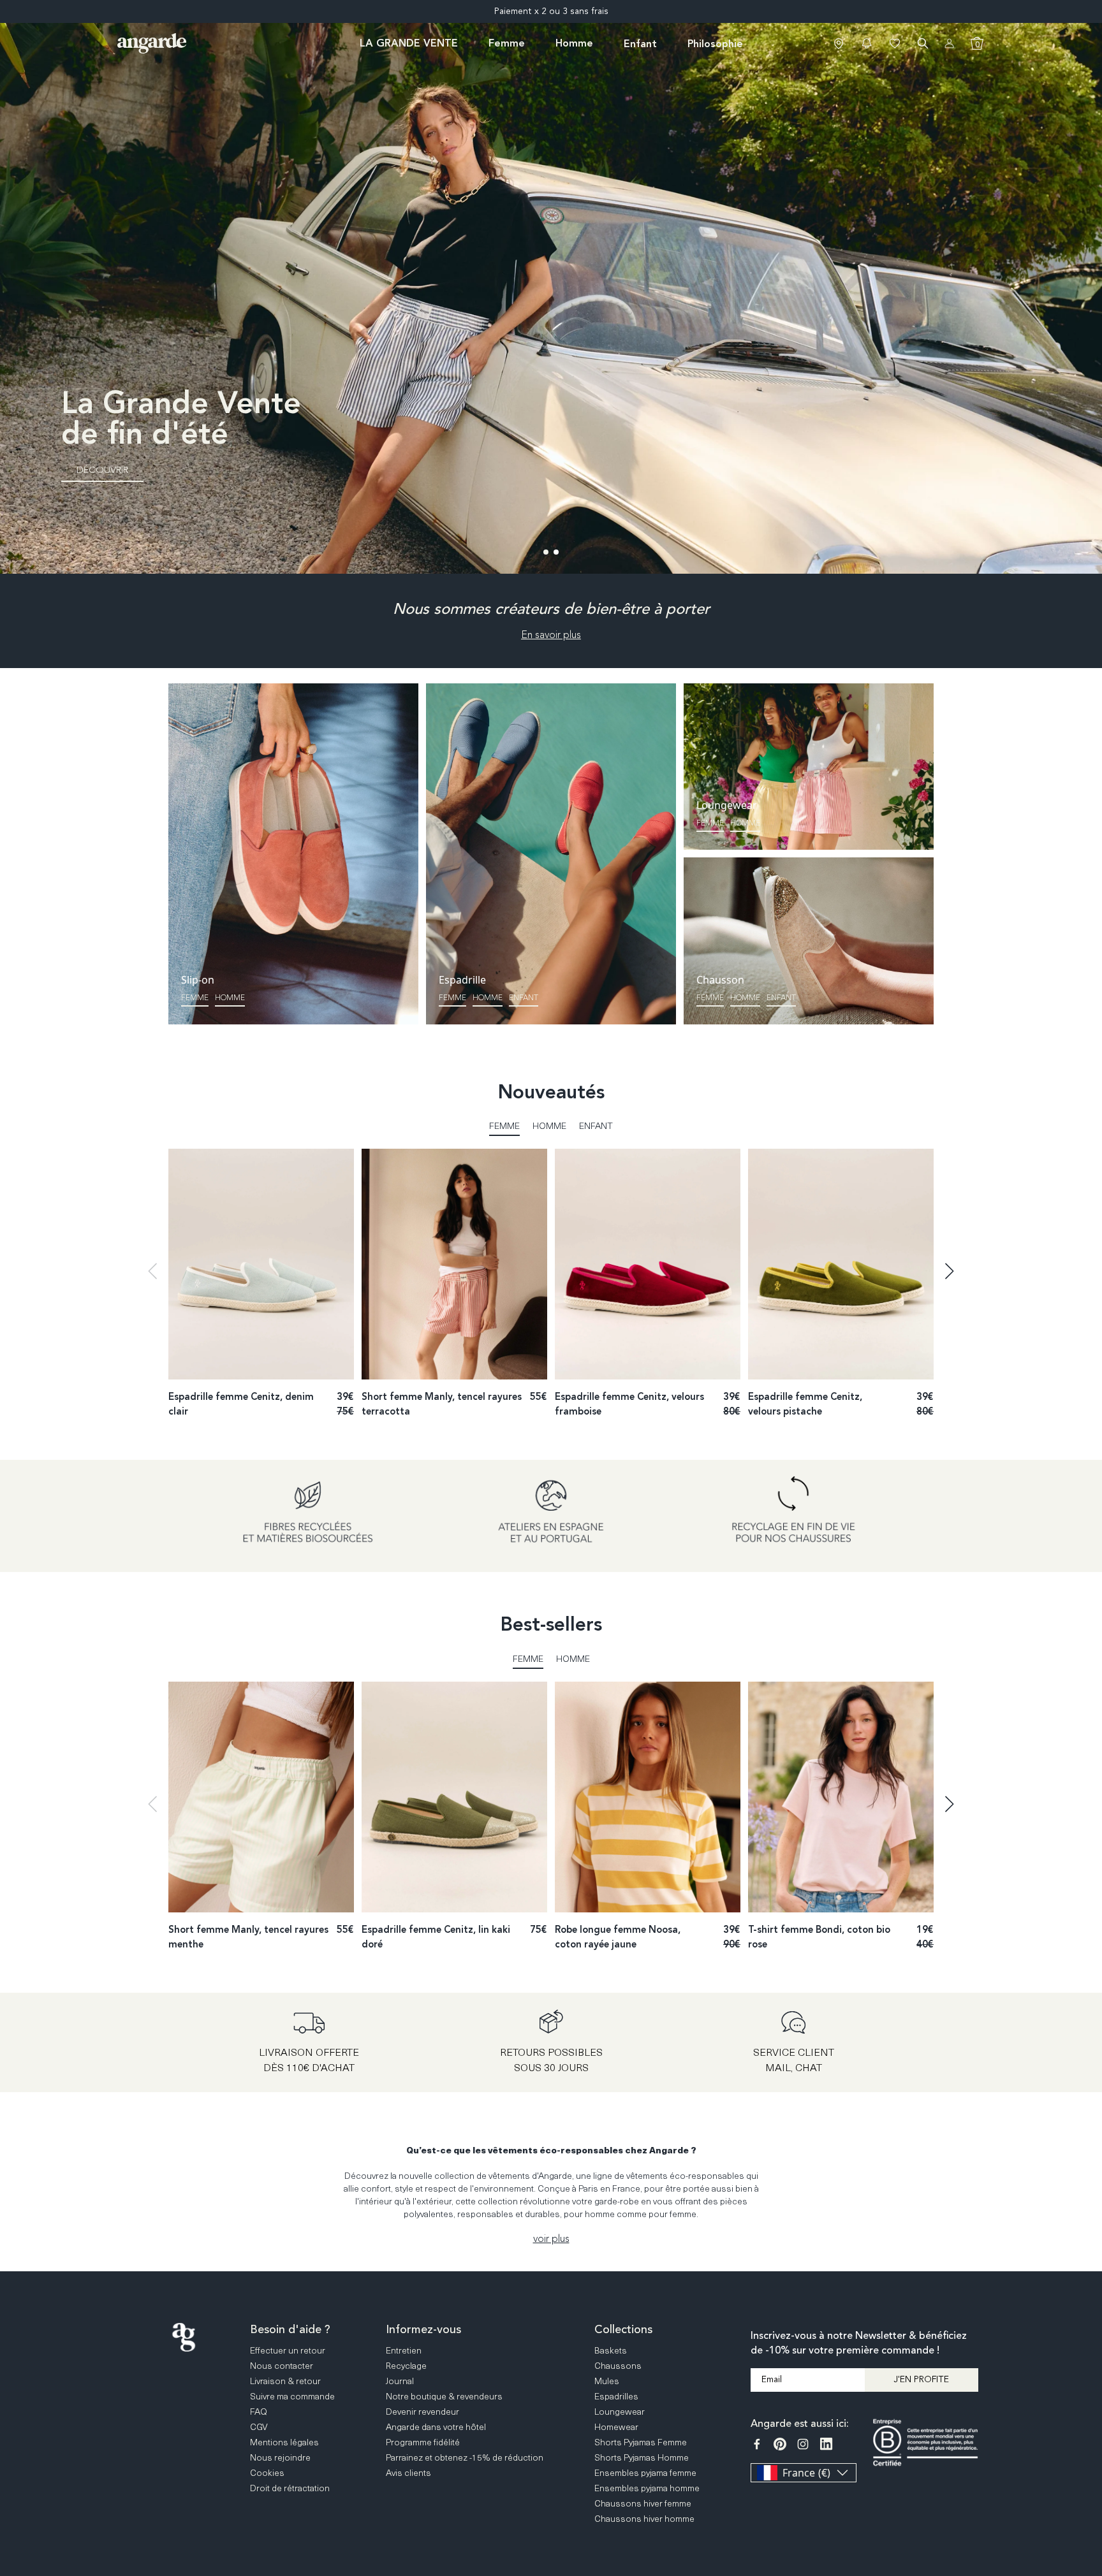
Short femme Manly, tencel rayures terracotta (442, 1404)
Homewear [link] (616, 2427)
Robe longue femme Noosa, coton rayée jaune (618, 1937)
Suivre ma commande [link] (292, 2396)
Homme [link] (574, 43)
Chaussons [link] (618, 2365)
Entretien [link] (404, 2350)
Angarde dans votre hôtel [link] (436, 2427)
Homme (230, 998)
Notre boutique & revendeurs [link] (444, 2396)
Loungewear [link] (620, 2411)
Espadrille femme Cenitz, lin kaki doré (436, 1937)
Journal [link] (400, 2381)
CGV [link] (259, 2427)
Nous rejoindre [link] (280, 2457)
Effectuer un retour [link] (288, 2350)
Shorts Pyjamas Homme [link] (642, 2457)
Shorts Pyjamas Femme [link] (641, 2442)
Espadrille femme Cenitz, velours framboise (629, 1404)
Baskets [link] (611, 2350)
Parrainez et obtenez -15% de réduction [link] (465, 2457)
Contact (1090, 2440)
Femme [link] (507, 43)
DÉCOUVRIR (102, 470)
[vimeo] (826, 2444)
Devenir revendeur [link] (422, 2411)
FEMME (710, 998)
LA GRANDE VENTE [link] (409, 43)
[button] (867, 43)
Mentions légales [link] (284, 2442)
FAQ (1090, 2391)
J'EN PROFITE (921, 2379)
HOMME (745, 998)
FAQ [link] (259, 2411)
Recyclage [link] (406, 2365)
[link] (839, 43)
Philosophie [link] (715, 44)
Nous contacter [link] (282, 2365)
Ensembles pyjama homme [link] (647, 2488)
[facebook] (757, 2444)
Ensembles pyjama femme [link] (645, 2472)
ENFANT (524, 998)
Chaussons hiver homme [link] (644, 2518)
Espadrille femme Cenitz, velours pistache (805, 1404)
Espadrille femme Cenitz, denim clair (241, 1404)
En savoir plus (551, 635)
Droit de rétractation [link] (290, 2488)
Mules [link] (607, 2381)
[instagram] (803, 2444)
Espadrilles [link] (616, 2396)
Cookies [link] (267, 2472)
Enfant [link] (640, 44)
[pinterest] (780, 2444)
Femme (195, 998)
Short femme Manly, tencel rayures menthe (248, 1937)
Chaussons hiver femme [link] (643, 2503)
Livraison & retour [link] (285, 2381)
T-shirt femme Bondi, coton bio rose (819, 1937)
